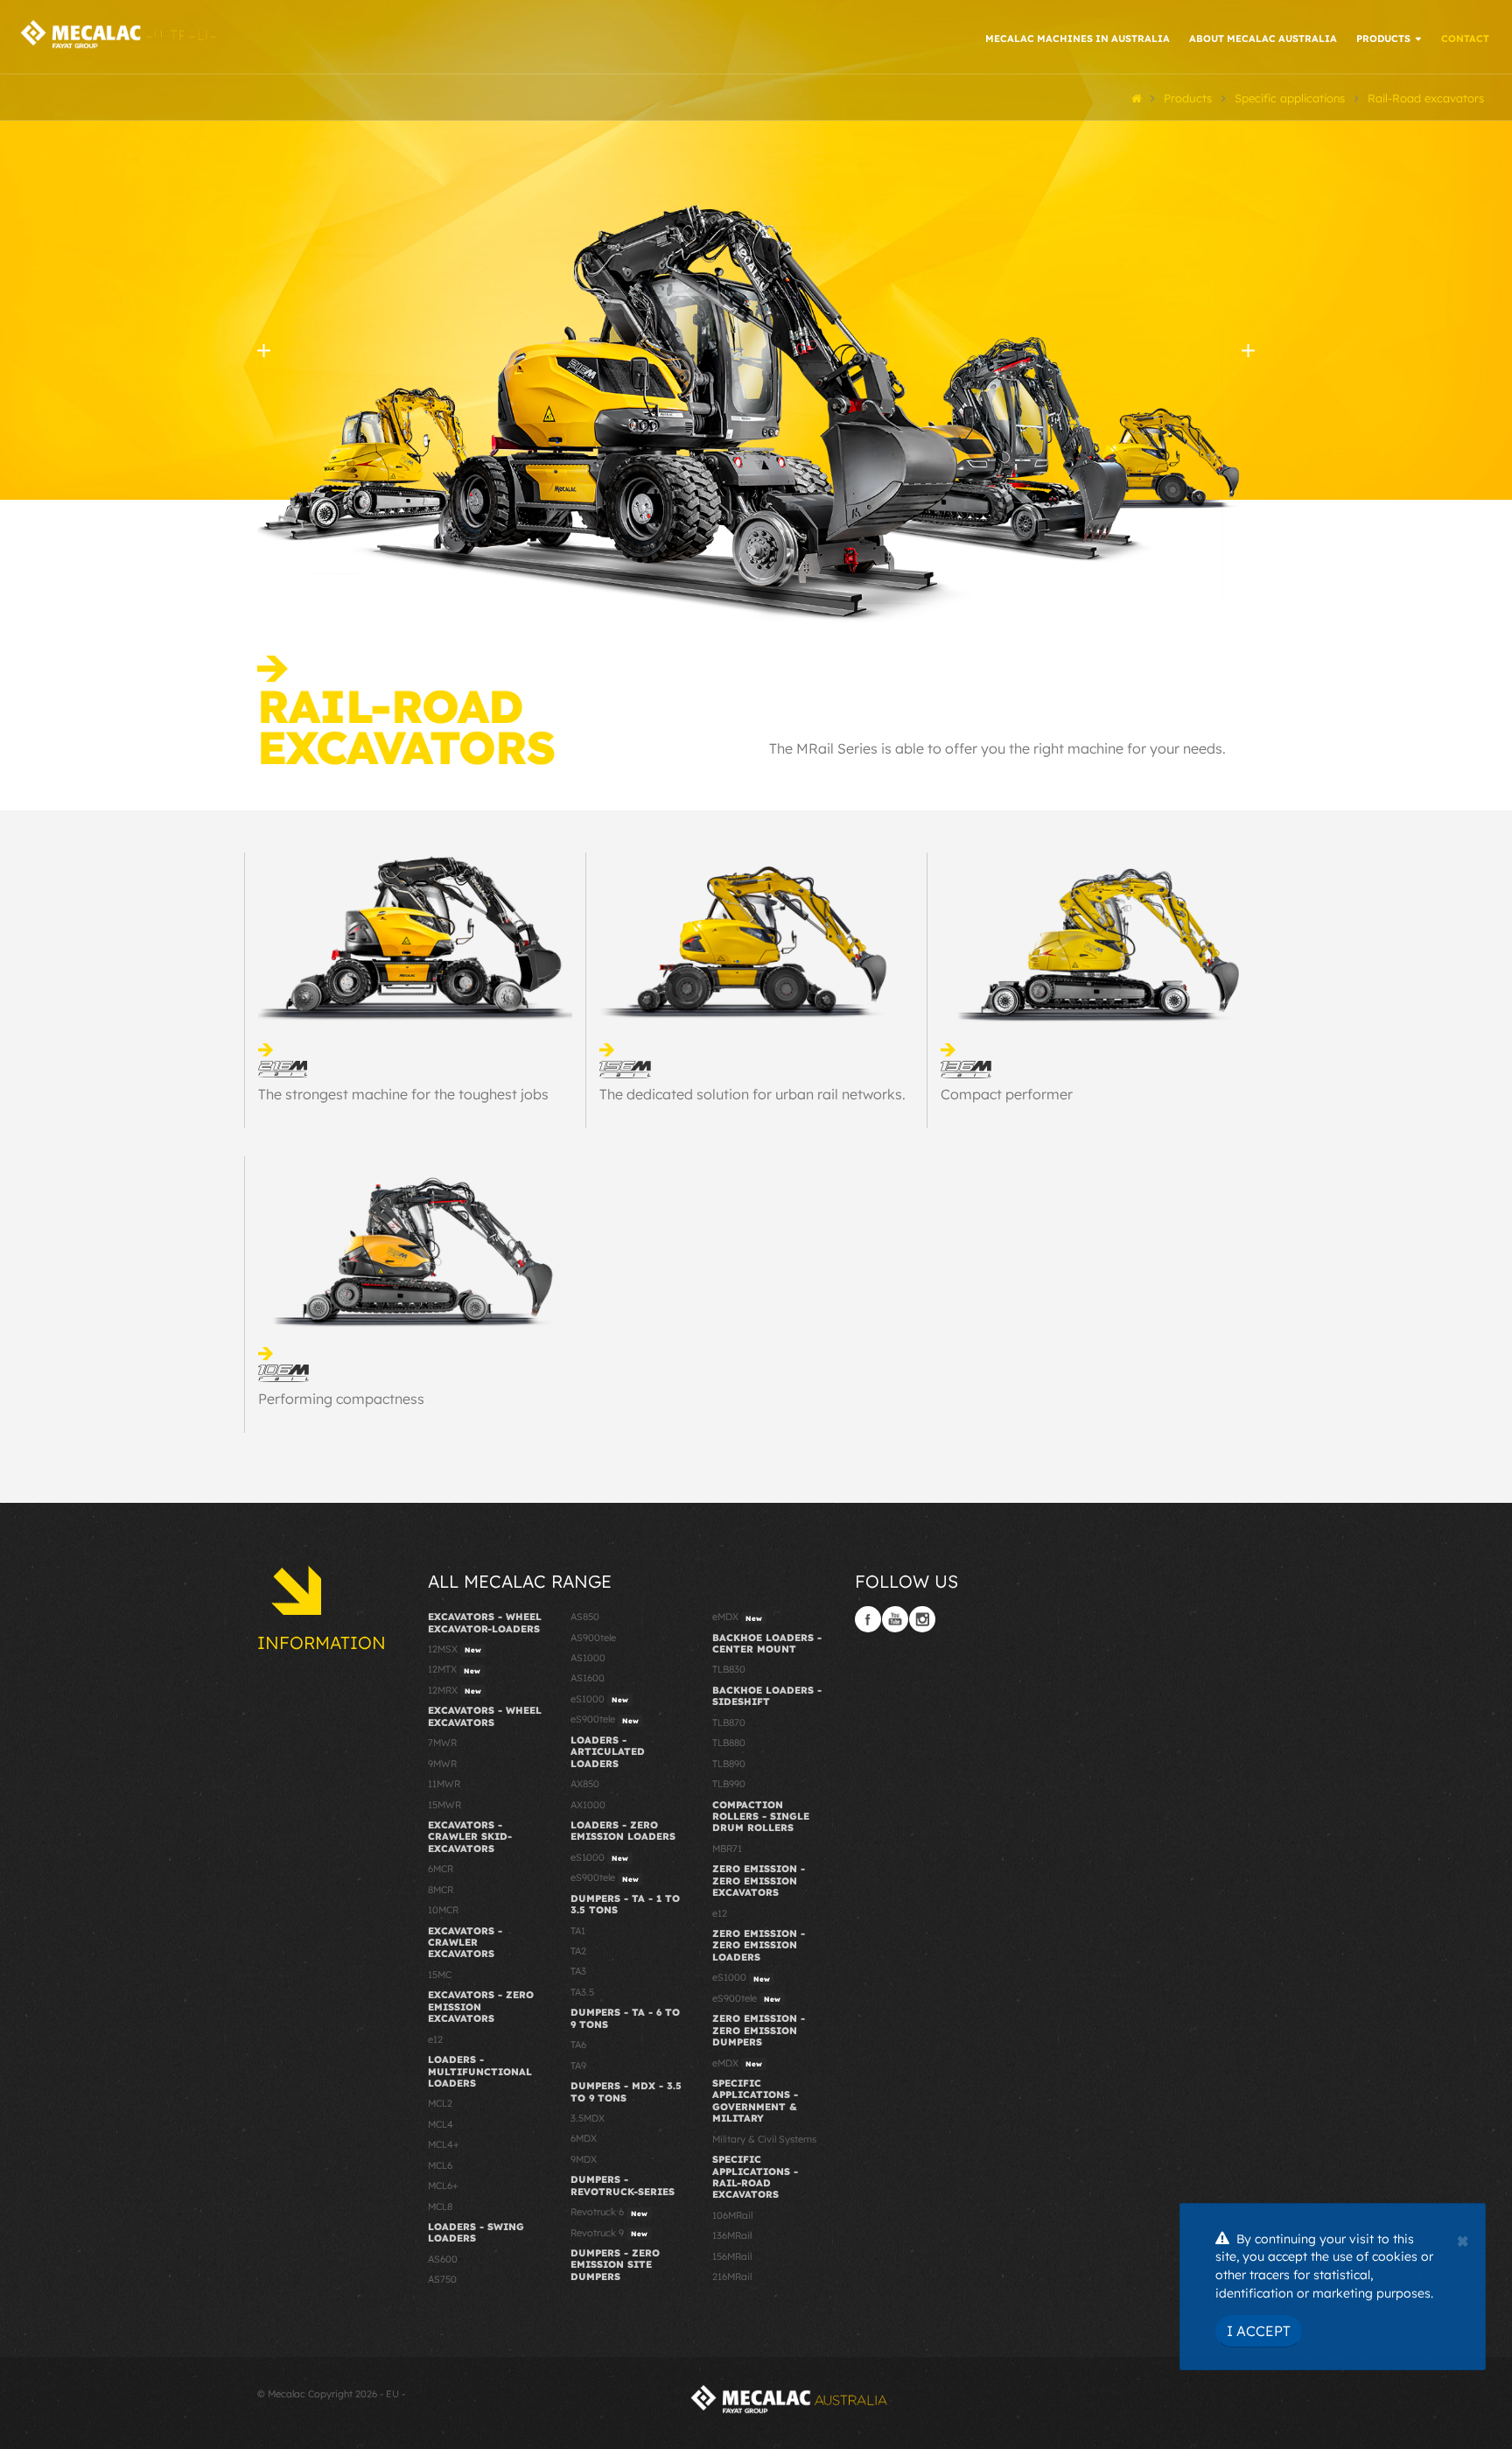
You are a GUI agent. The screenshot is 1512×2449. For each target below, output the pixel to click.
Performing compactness (341, 1399)
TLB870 (729, 1723)
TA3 (578, 1971)
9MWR (442, 1764)
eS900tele (605, 1719)
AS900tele (593, 1638)
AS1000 (588, 1658)
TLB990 (729, 1784)
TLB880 (729, 1743)
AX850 (585, 1784)
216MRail (732, 2277)
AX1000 (588, 1805)
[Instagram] (922, 1619)
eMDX (737, 1617)
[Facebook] (868, 1619)
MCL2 (440, 2103)
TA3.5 (582, 1992)
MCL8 (440, 2207)
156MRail (732, 2256)
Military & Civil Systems (764, 2139)
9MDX (584, 2159)
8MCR (441, 1890)
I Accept (1259, 2331)
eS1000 (599, 1699)
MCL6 (440, 2165)
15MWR (444, 1805)
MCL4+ (444, 2144)
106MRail (732, 2215)
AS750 (442, 2279)
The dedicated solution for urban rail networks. (752, 1094)
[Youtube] (895, 1619)
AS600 (443, 2259)
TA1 (578, 1931)
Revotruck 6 (609, 2212)
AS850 (585, 1617)
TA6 (578, 2045)
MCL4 (441, 2124)
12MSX (455, 1649)
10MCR (443, 1910)
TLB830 (729, 1669)
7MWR (442, 1743)
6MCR (441, 1869)
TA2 (578, 1951)
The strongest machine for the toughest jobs (403, 1094)
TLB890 (729, 1764)
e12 (435, 2039)
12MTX (454, 1669)
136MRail (732, 2235)
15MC (440, 1975)
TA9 (578, 2066)
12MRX (455, 1690)
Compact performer (1007, 1094)
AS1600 (588, 1678)
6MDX (584, 2138)
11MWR (444, 1784)
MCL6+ (443, 2186)
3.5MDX (588, 2118)
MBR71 (727, 1849)
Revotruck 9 (609, 2233)
